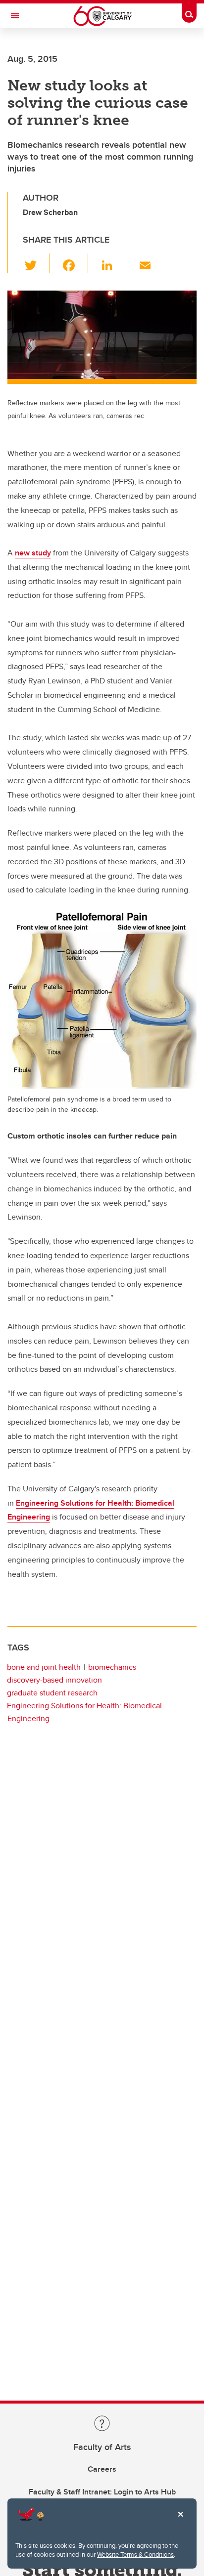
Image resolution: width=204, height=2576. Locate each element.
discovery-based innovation (54, 1680)
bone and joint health (44, 1667)
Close (180, 2521)
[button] (36, 263)
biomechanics (112, 1667)
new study (33, 553)
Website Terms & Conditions (135, 2554)
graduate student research (52, 1693)
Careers (102, 2469)
